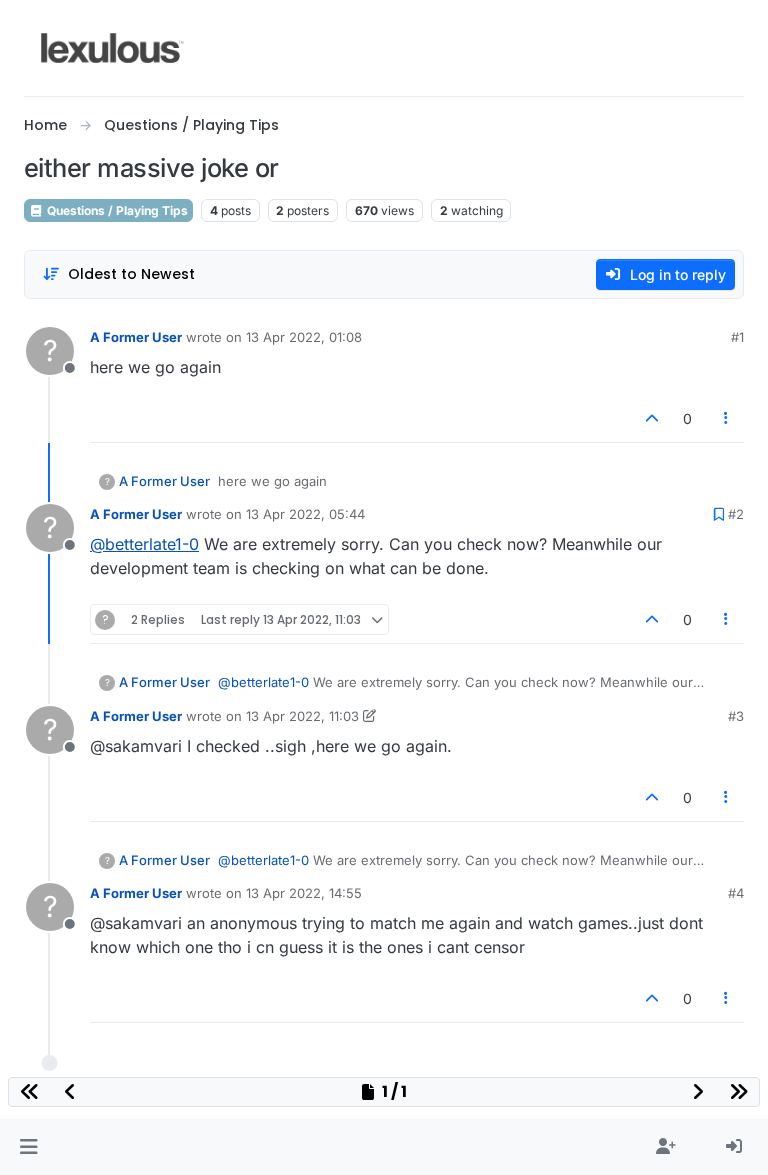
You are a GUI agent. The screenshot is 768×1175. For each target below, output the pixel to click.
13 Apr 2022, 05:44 (305, 514)
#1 (737, 337)
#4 (736, 893)
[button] (28, 1147)
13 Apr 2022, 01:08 (304, 337)
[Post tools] (727, 418)
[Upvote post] (652, 418)
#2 (736, 514)
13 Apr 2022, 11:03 (302, 716)
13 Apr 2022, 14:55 (304, 893)
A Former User (136, 337)
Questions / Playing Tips (116, 210)
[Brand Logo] (112, 48)
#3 (736, 716)
